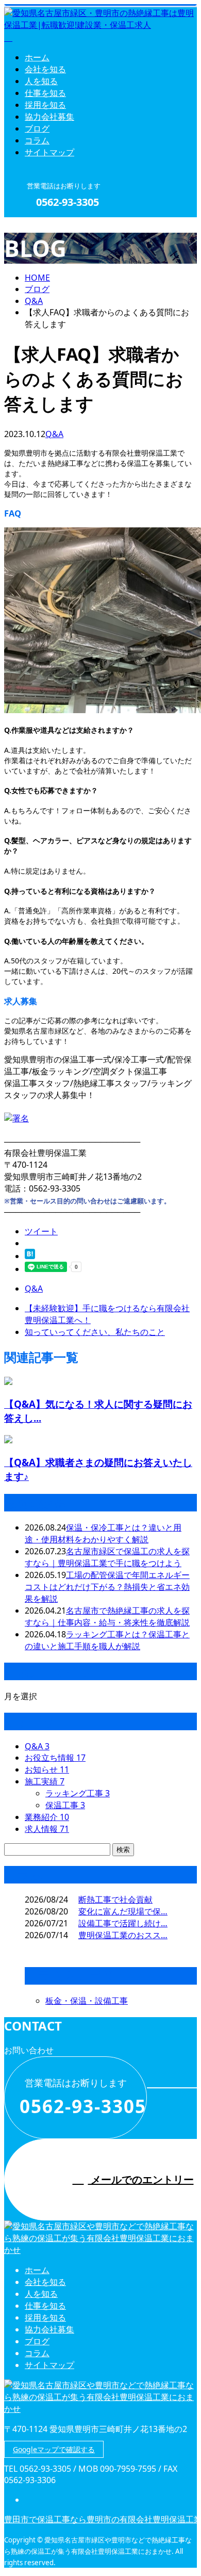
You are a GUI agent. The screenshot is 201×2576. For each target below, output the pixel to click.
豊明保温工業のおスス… (123, 1935)
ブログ (37, 128)
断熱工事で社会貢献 (115, 1899)
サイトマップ (49, 152)
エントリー (40, 224)
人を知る (41, 81)
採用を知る (45, 105)
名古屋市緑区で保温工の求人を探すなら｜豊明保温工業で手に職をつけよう (107, 1557)
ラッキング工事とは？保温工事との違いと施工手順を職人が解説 (107, 1640)
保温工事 (65, 1805)
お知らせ (47, 1769)
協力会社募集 (49, 117)
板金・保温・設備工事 (87, 2001)
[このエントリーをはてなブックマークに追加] (30, 1256)
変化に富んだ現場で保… (123, 1911)
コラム (37, 140)
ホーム (37, 57)
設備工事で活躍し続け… (123, 1923)
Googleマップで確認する (54, 2449)
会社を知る (45, 69)
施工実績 (45, 1781)
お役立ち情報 (55, 1758)
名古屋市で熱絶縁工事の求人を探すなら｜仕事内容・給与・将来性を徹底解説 (107, 1616)
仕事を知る (45, 93)
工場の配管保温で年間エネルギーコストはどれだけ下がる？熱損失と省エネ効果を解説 (107, 1587)
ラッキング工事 (78, 1793)
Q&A (54, 434)
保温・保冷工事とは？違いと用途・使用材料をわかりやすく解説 (103, 1533)
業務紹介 (47, 1817)
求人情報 (47, 1829)
